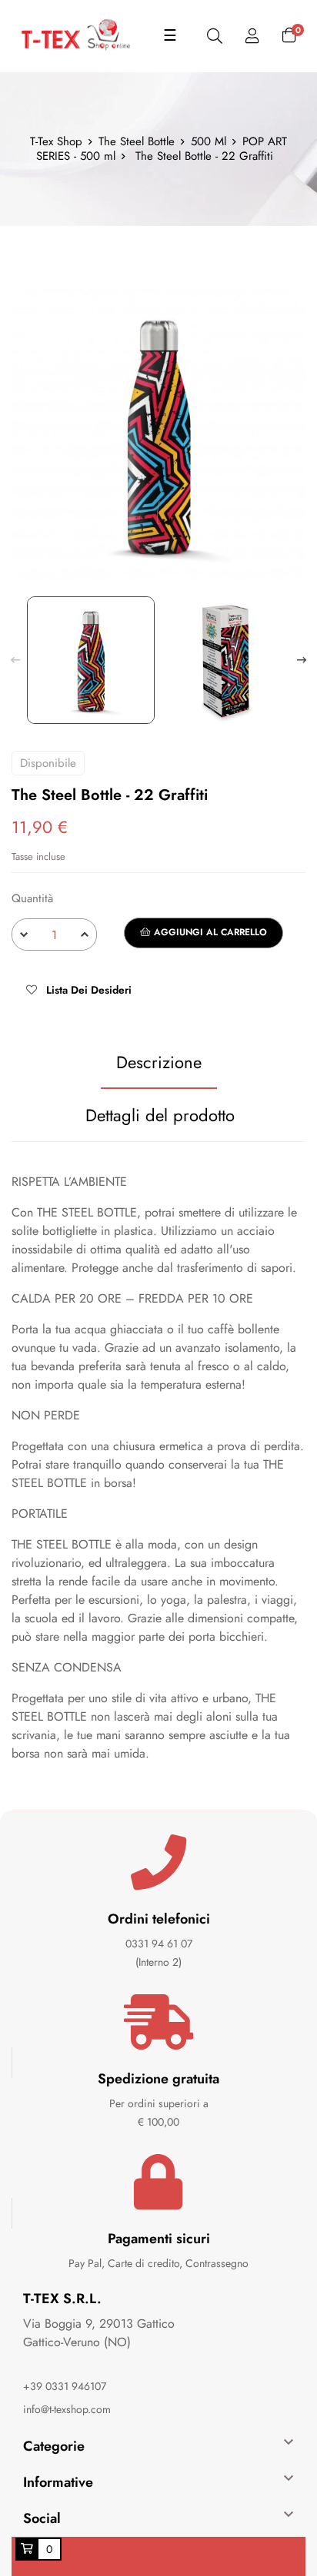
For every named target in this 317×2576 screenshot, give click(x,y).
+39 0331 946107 (65, 2386)
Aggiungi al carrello (209, 932)
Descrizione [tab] (159, 1062)
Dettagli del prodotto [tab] (160, 1115)
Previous (15, 660)
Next (302, 660)
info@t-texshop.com (67, 2409)
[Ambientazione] (252, 37)
